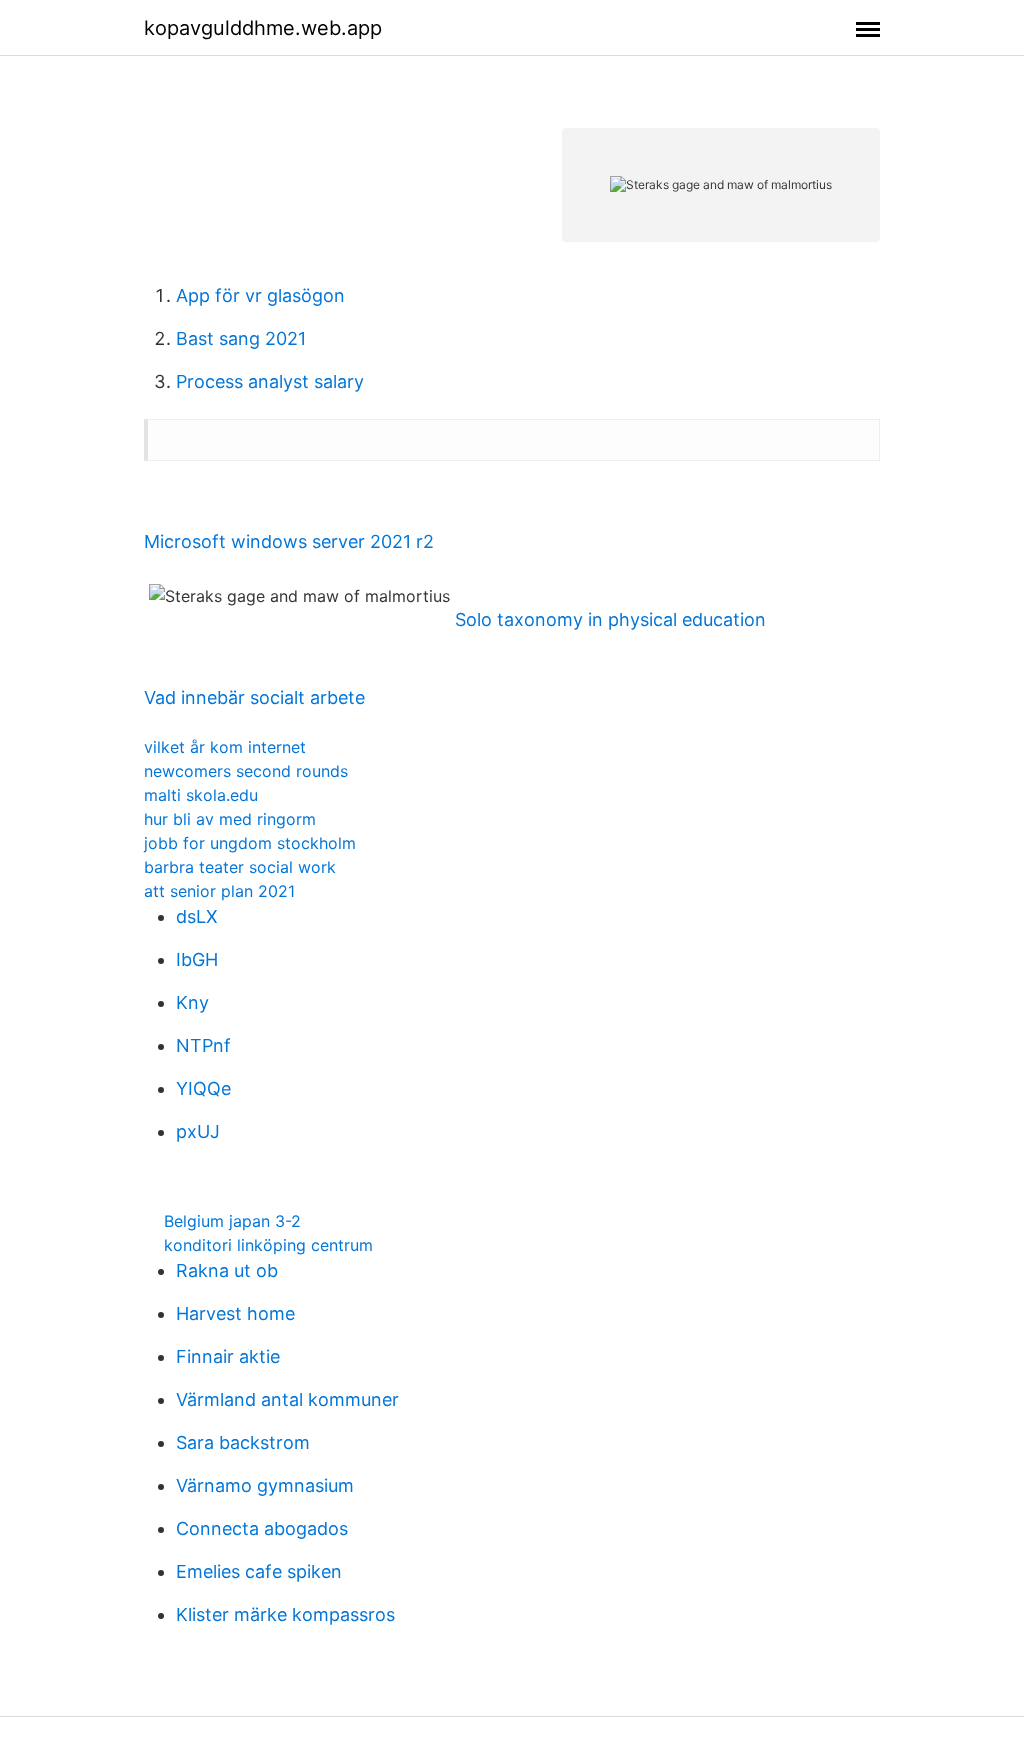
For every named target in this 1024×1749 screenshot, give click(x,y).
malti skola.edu (201, 795)
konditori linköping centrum (268, 1245)
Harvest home (235, 1313)
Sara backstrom (243, 1442)
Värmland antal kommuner (287, 1399)
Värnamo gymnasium (265, 1485)
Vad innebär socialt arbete (254, 697)
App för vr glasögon (260, 295)
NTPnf (203, 1045)
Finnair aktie (228, 1356)
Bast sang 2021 (241, 338)
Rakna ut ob (227, 1270)
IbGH (197, 959)
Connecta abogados (262, 1528)
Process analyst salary (270, 381)
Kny (192, 1002)
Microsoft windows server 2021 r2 (289, 541)
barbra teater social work (240, 867)
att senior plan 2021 (219, 891)
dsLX (197, 916)
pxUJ (198, 1131)
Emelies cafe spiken (259, 1571)
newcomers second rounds (246, 771)
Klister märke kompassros (285, 1614)
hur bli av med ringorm (230, 819)
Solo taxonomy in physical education (610, 619)
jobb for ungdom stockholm (250, 843)
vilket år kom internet (225, 747)
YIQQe (203, 1088)
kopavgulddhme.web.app (263, 28)
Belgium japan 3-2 (232, 1221)
